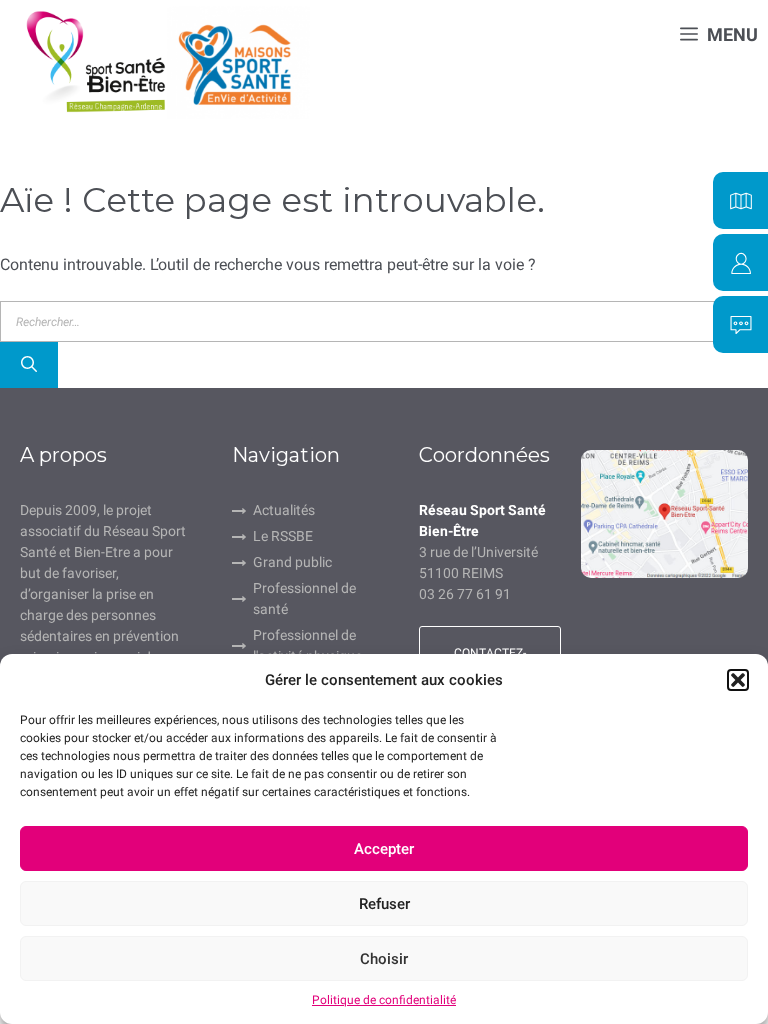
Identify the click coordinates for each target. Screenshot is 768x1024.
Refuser (384, 904)
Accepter (384, 849)
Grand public (292, 562)
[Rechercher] (29, 365)
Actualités (284, 510)
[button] (738, 680)
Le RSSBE (283, 536)
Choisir (384, 959)
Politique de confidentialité (384, 1000)
